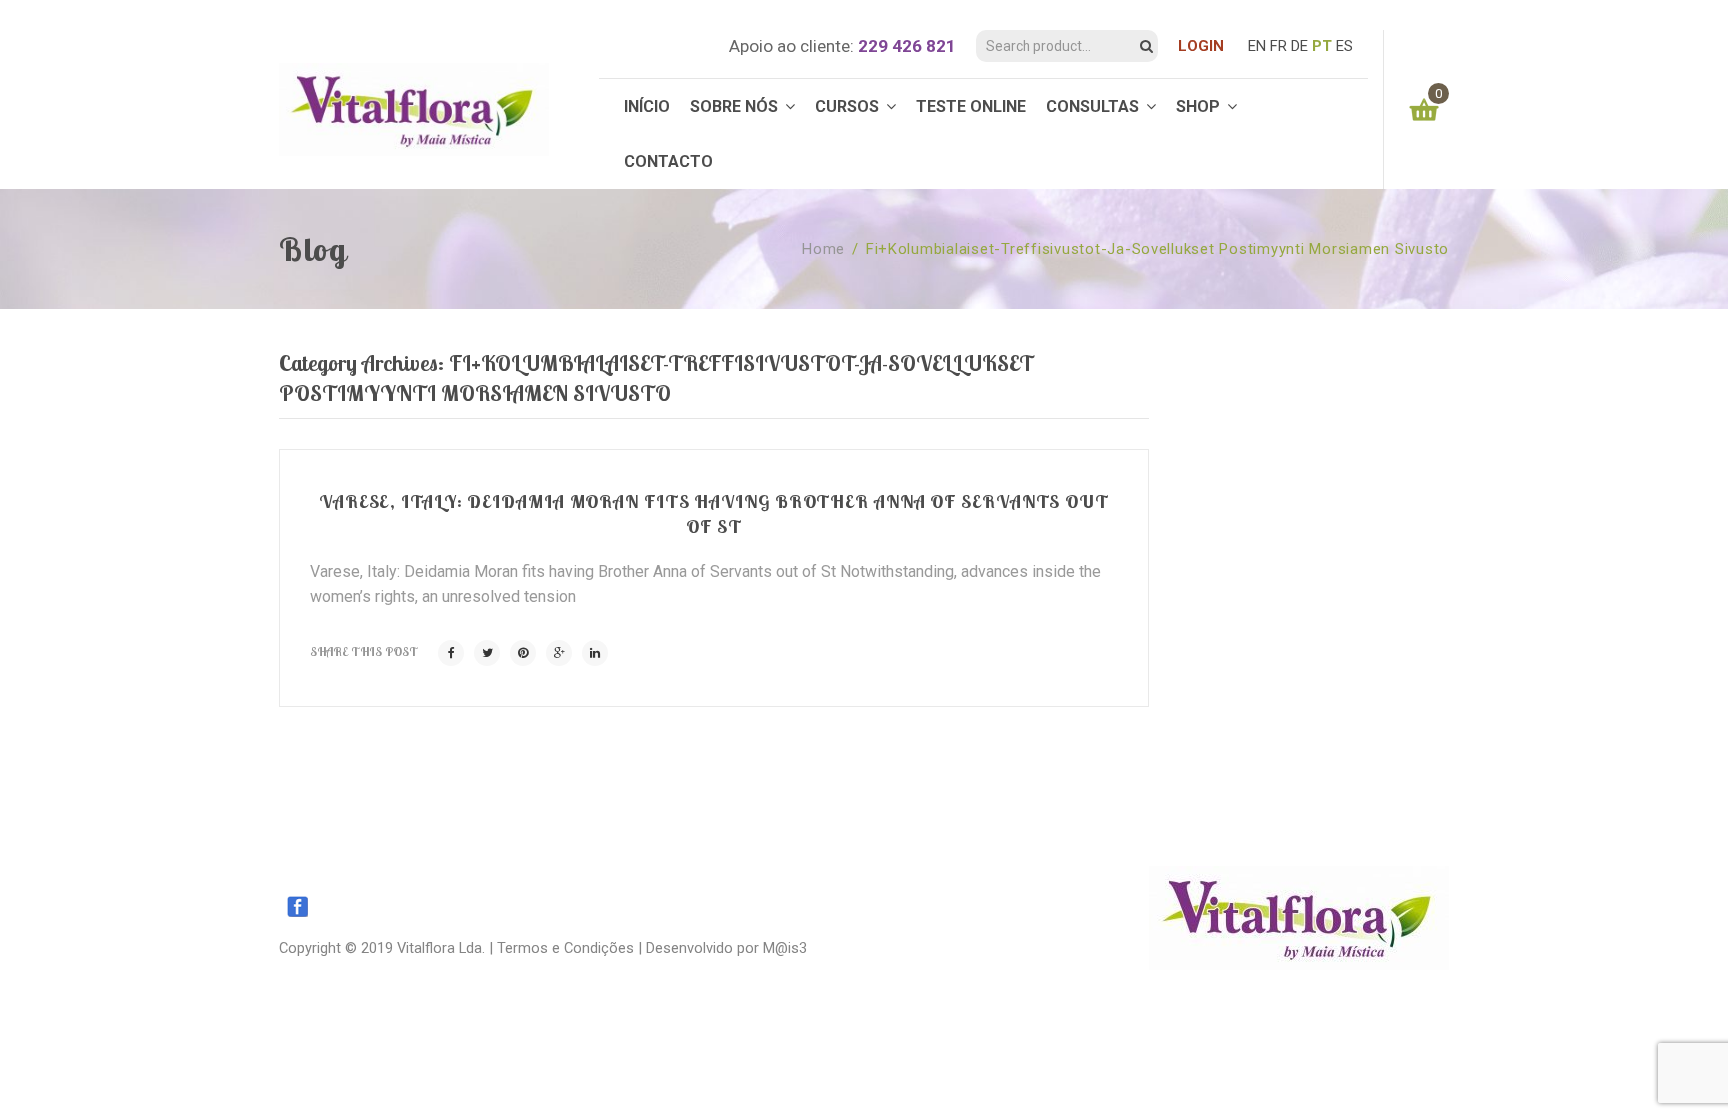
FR (1278, 46)
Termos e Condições (565, 948)
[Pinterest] (523, 653)
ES (1344, 46)
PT (1322, 46)
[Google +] (559, 653)
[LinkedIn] (595, 653)
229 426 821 (907, 46)
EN (1257, 46)
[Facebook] (451, 653)
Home (823, 249)
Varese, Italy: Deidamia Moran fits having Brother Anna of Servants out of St (714, 513)
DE (1299, 46)
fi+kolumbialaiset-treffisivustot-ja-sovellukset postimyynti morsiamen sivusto (1157, 249)
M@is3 (785, 948)
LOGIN (1201, 46)
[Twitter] (487, 653)
